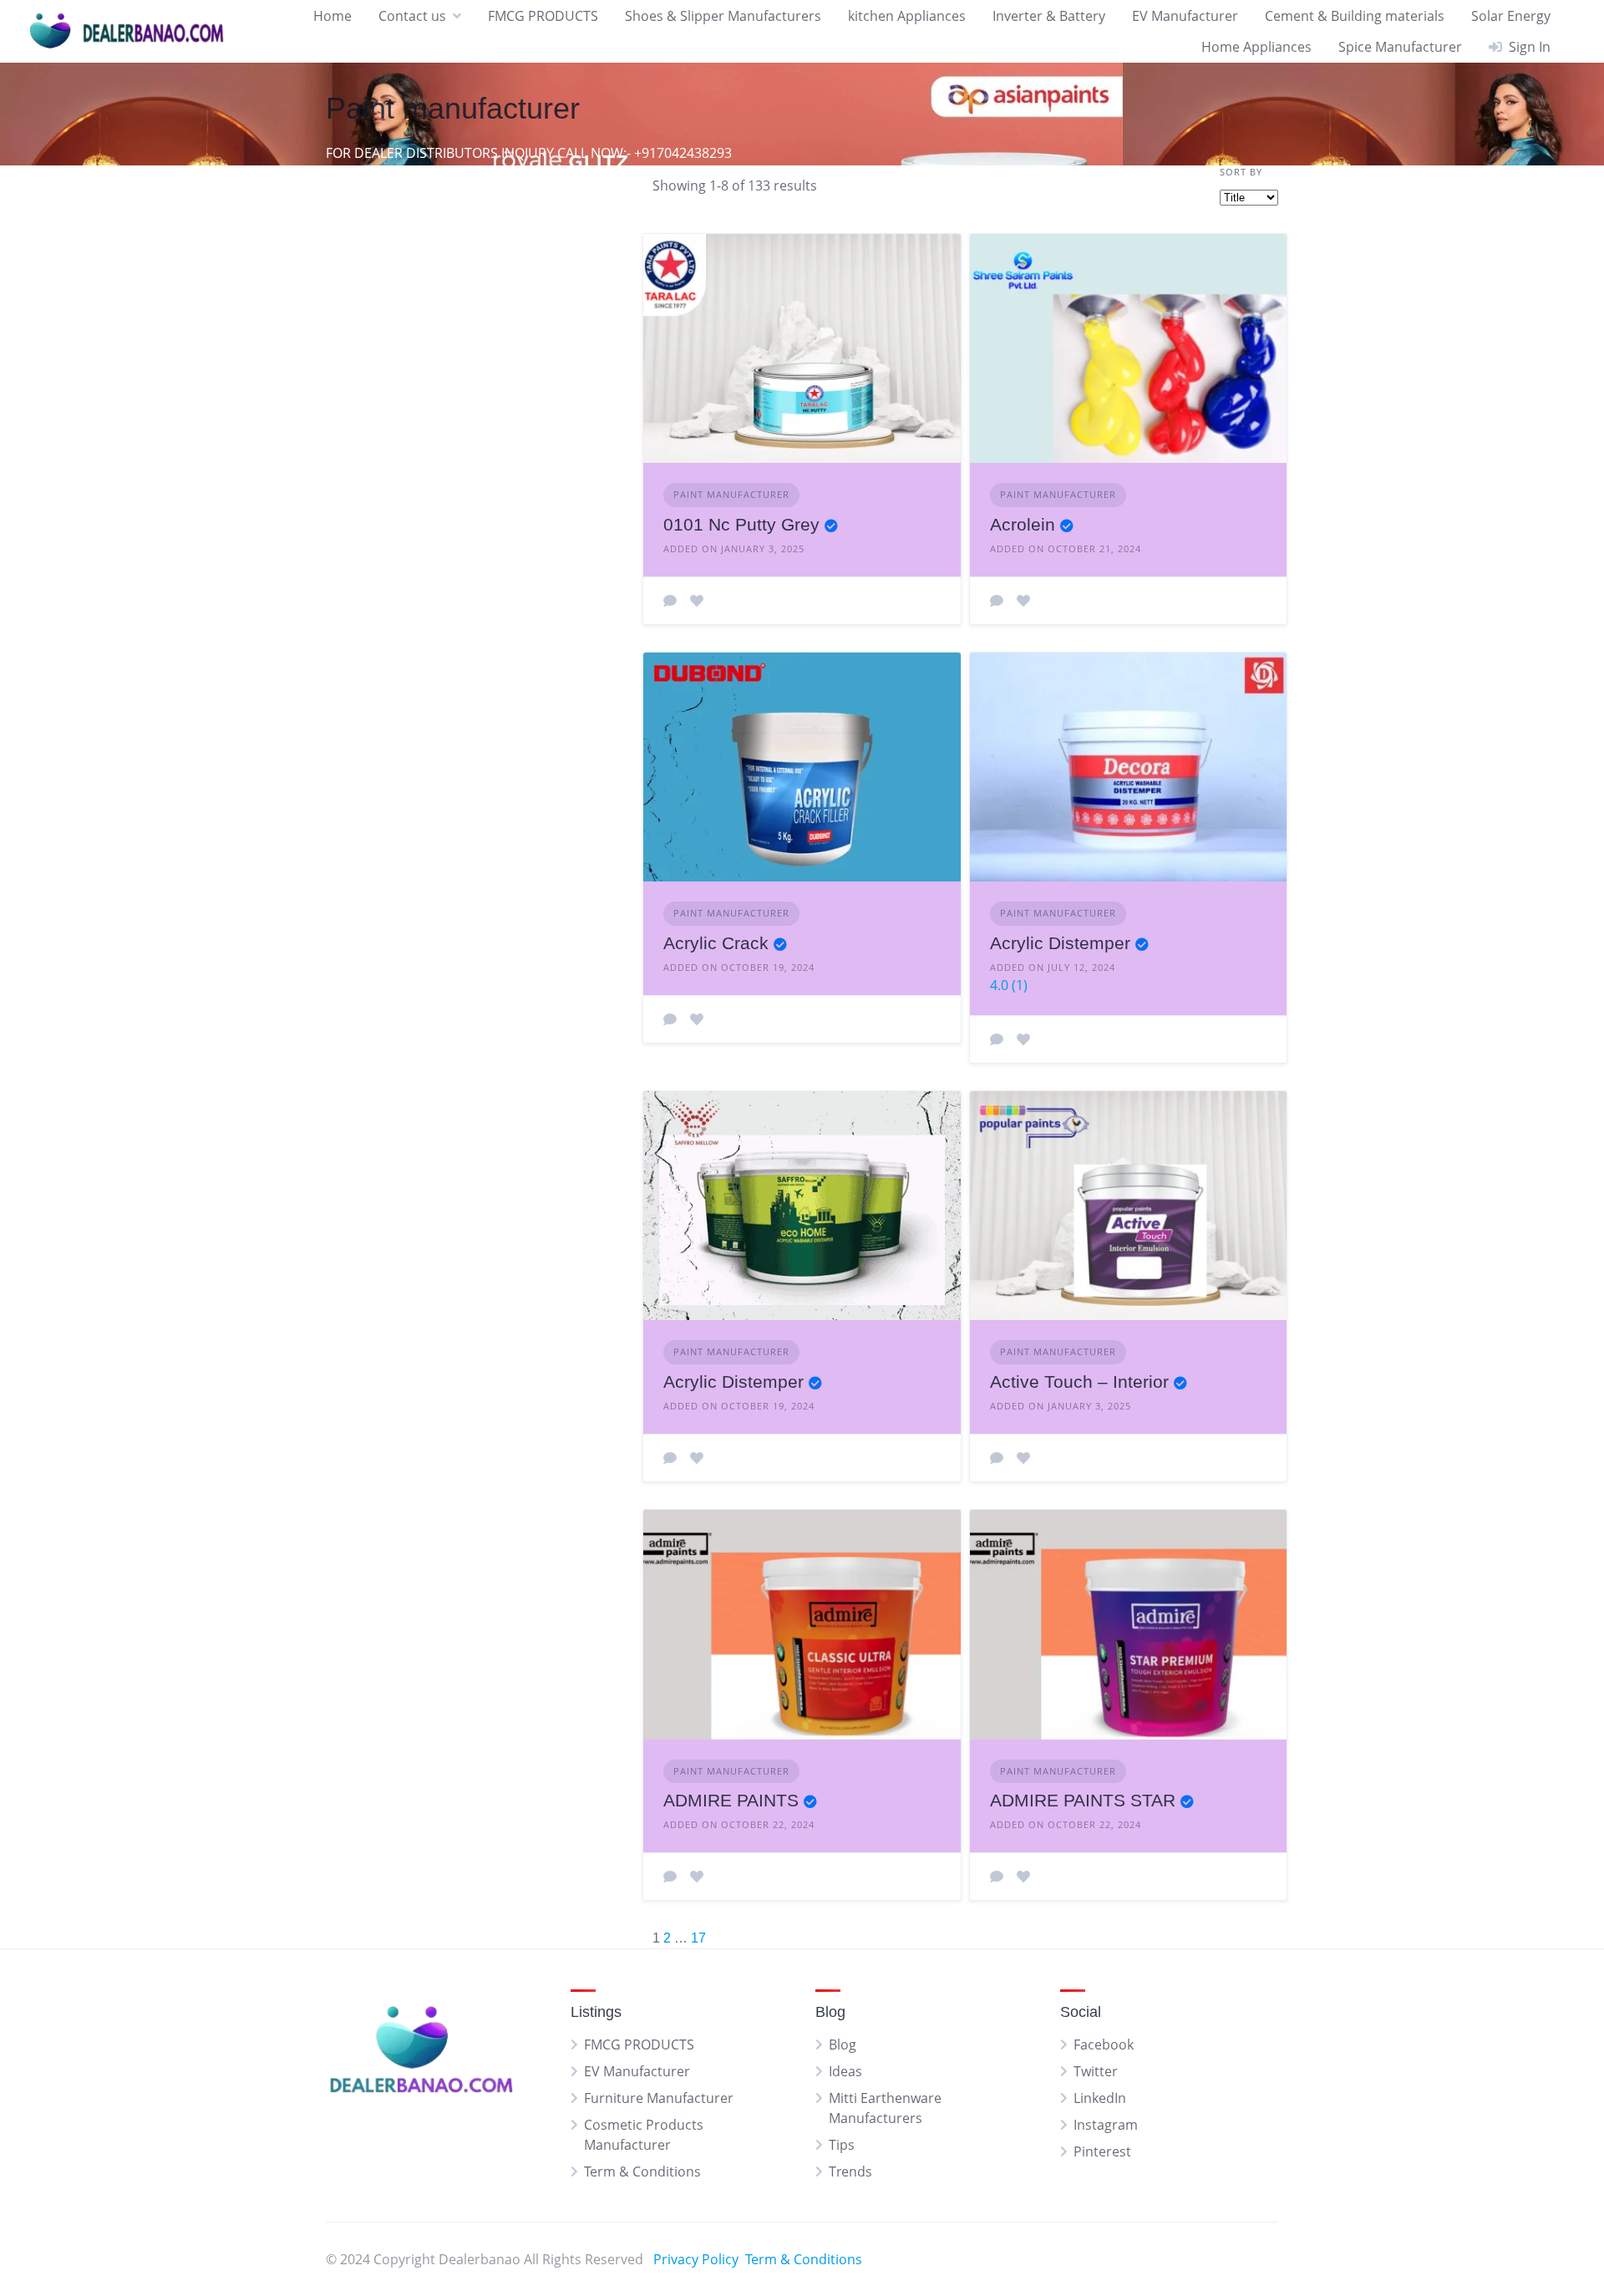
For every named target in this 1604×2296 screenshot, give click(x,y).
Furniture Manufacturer (659, 2098)
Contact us (412, 16)
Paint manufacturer (731, 494)
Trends (850, 2172)
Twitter (1096, 2071)
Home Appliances (1256, 47)
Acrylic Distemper (1060, 943)
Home (332, 16)
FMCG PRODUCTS (543, 16)
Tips (842, 2145)
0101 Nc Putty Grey (741, 524)
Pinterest (1102, 2151)
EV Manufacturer (1185, 16)
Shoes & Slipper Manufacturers (723, 16)
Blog (843, 2045)
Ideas (845, 2071)
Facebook (1104, 2045)
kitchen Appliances (907, 16)
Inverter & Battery (1049, 16)
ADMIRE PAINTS (731, 1800)
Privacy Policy (696, 2259)
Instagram (1106, 2125)
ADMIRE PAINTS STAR (1083, 1800)
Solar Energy (1511, 16)
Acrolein (1023, 524)
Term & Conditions (642, 2172)
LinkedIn (1100, 2098)
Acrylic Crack (716, 943)
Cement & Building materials (1355, 16)
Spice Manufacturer (1400, 47)
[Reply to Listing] (670, 601)
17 (698, 1938)
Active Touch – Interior (1079, 1382)
